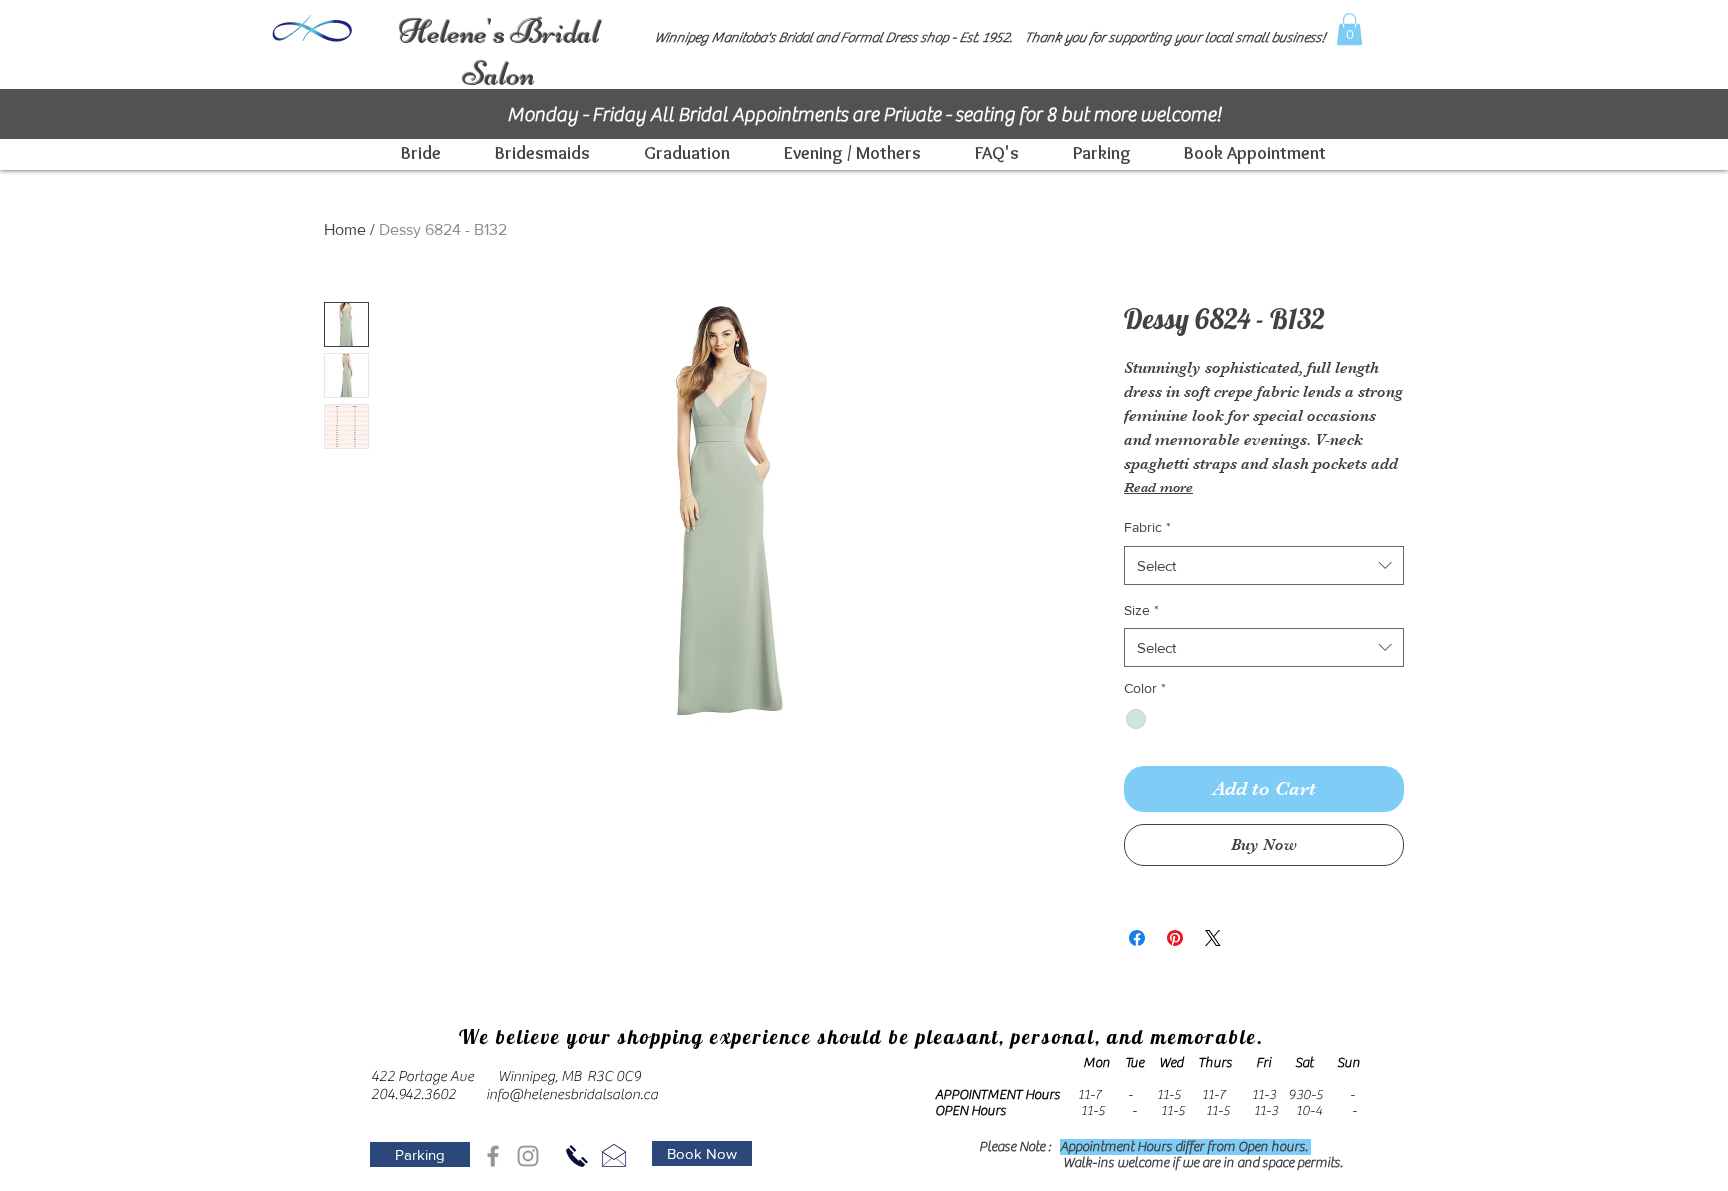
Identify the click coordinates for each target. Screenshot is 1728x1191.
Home (345, 229)
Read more (1158, 487)
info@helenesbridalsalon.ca (572, 1094)
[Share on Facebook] (1137, 938)
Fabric (1147, 527)
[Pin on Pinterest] (1175, 938)
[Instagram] (528, 1156)
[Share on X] (1213, 938)
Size (1141, 610)
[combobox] (1264, 565)
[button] (1349, 29)
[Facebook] (493, 1156)
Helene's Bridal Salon (499, 53)
